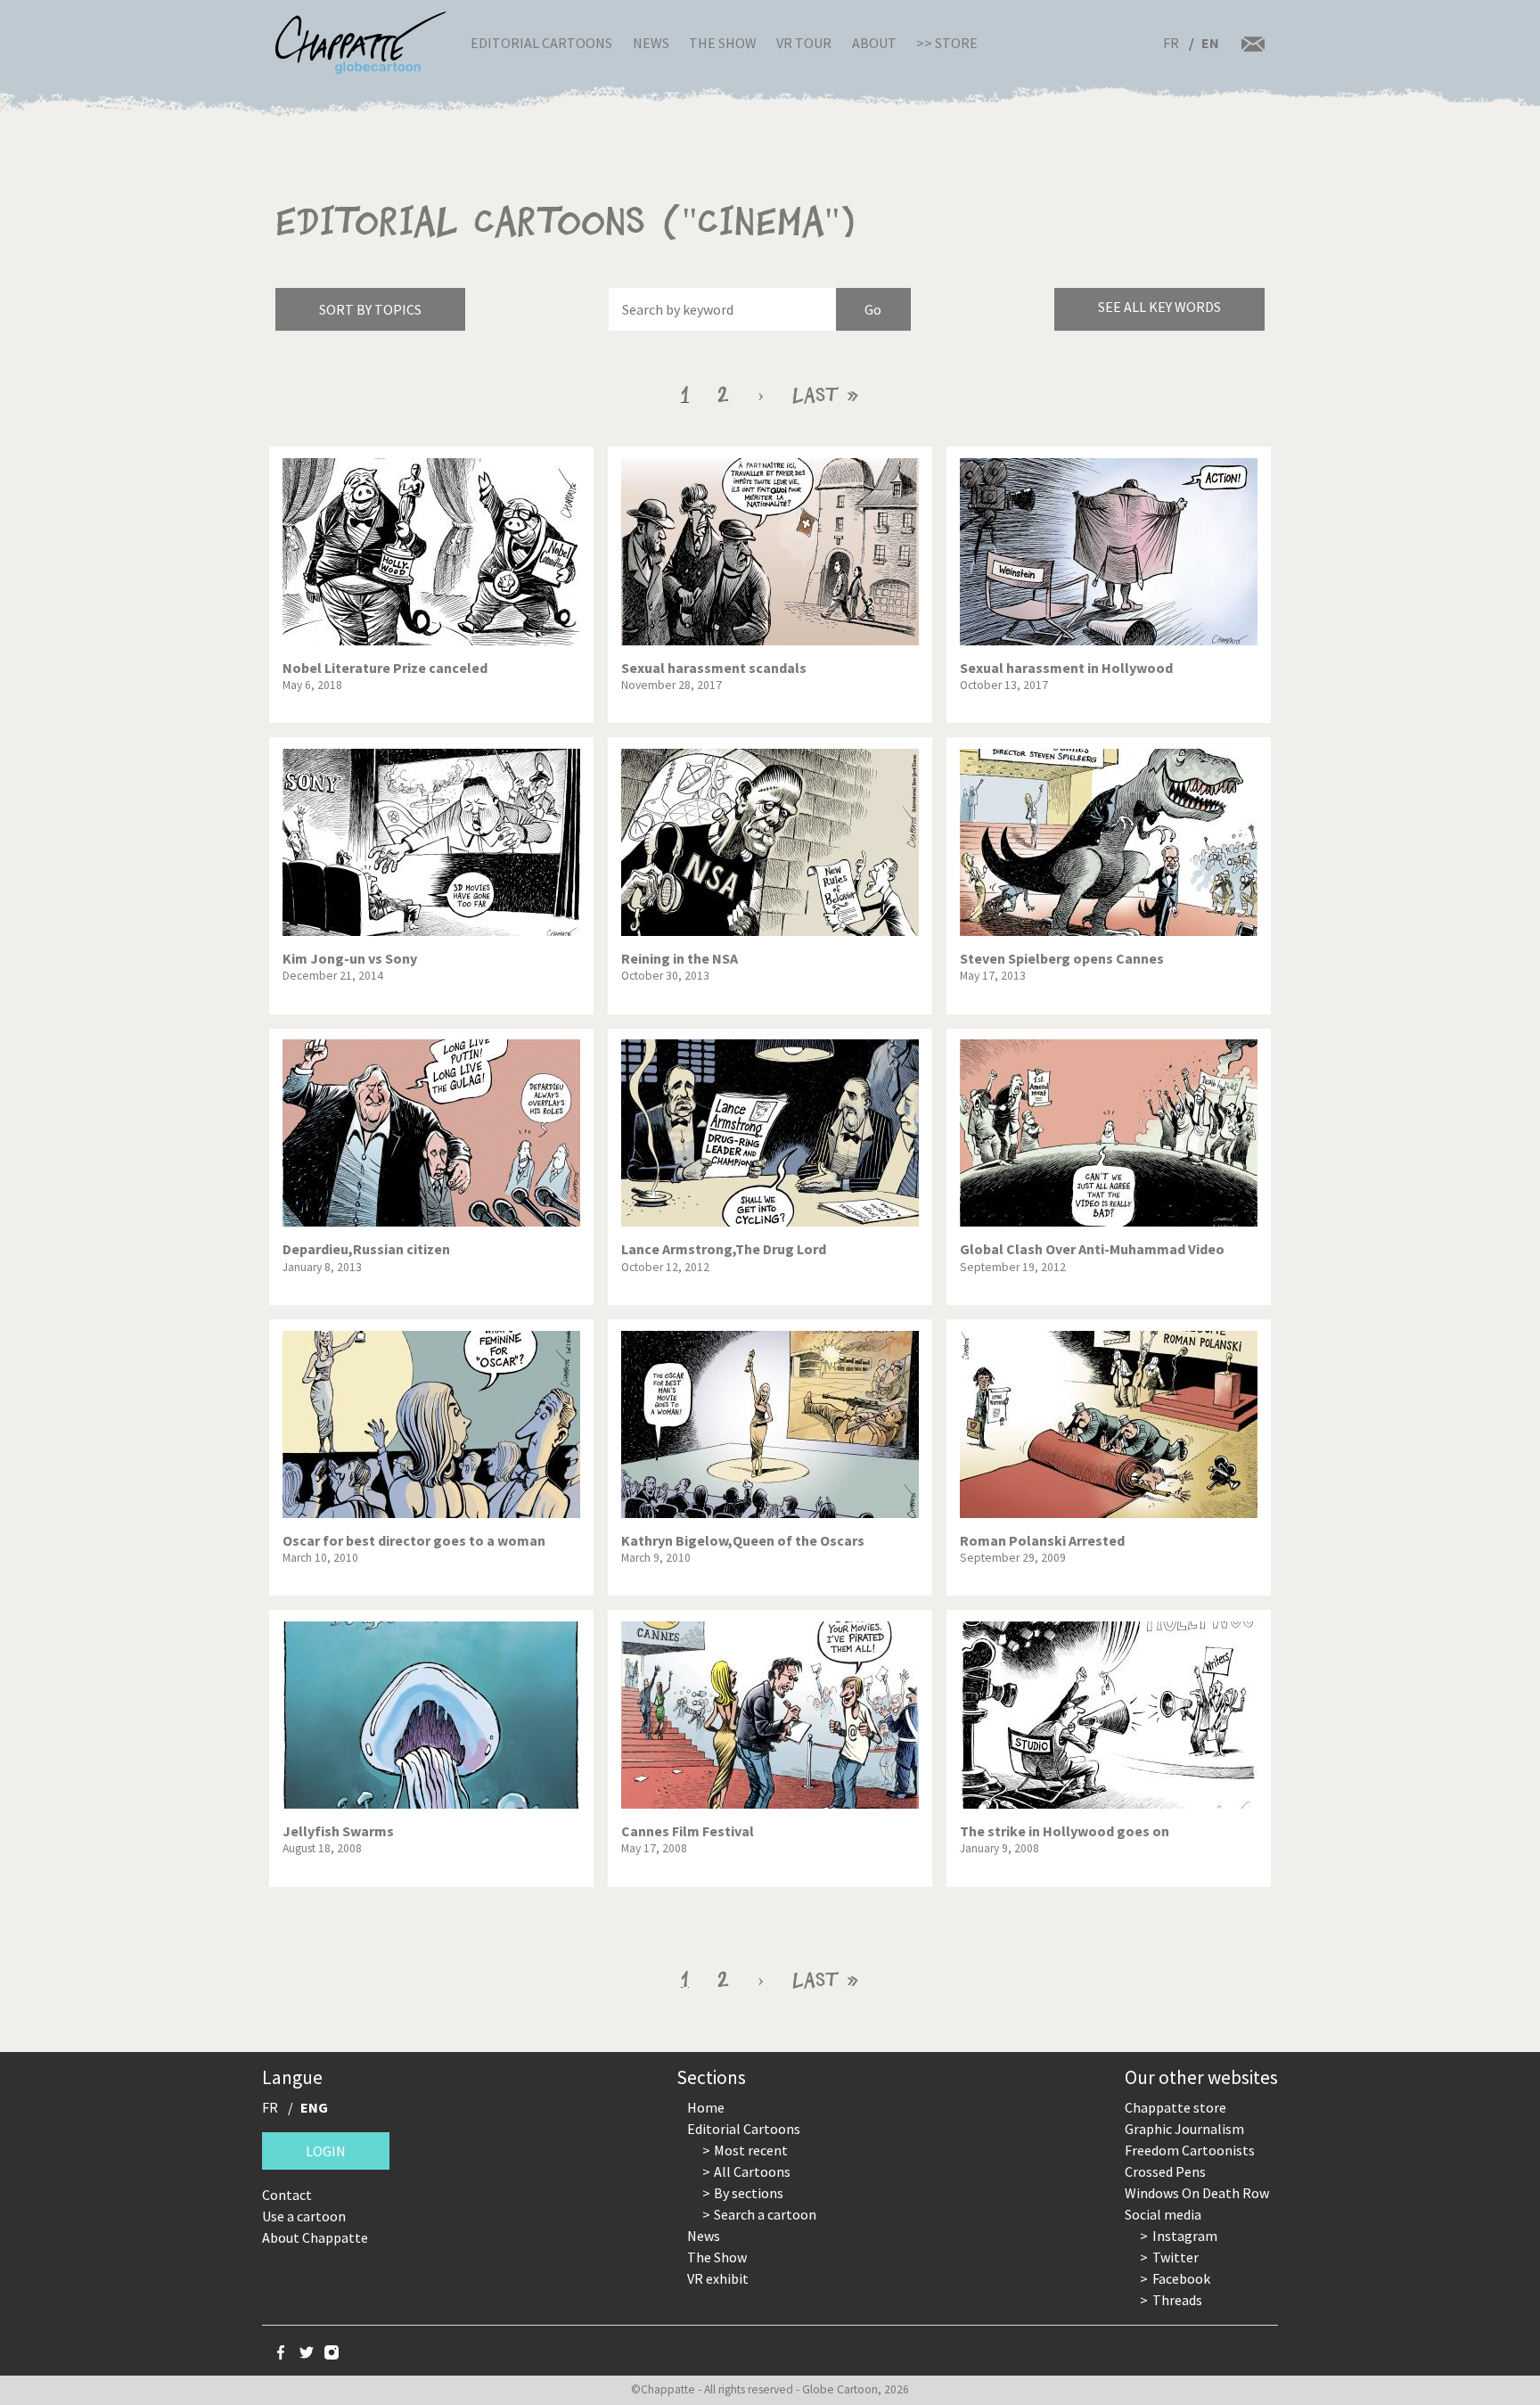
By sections (749, 2193)
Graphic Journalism (1184, 2129)
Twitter (1175, 2257)
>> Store (947, 43)
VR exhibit (718, 2278)
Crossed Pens (1165, 2171)
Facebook (1181, 2278)
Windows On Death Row (1197, 2193)
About (874, 43)
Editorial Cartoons (541, 43)
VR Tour (804, 43)
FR (1171, 43)
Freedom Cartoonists (1190, 2150)
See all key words (1159, 307)
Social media (1163, 2214)
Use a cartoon (304, 2216)
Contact (287, 2195)
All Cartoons (752, 2171)
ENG (314, 2107)
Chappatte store (1175, 2107)
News (651, 43)
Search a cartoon (765, 2214)
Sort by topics (370, 309)
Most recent (751, 2150)
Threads (1177, 2300)
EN (1210, 43)
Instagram (1185, 2236)
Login (326, 2151)
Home (706, 2107)
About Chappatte (315, 2237)
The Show (723, 43)
